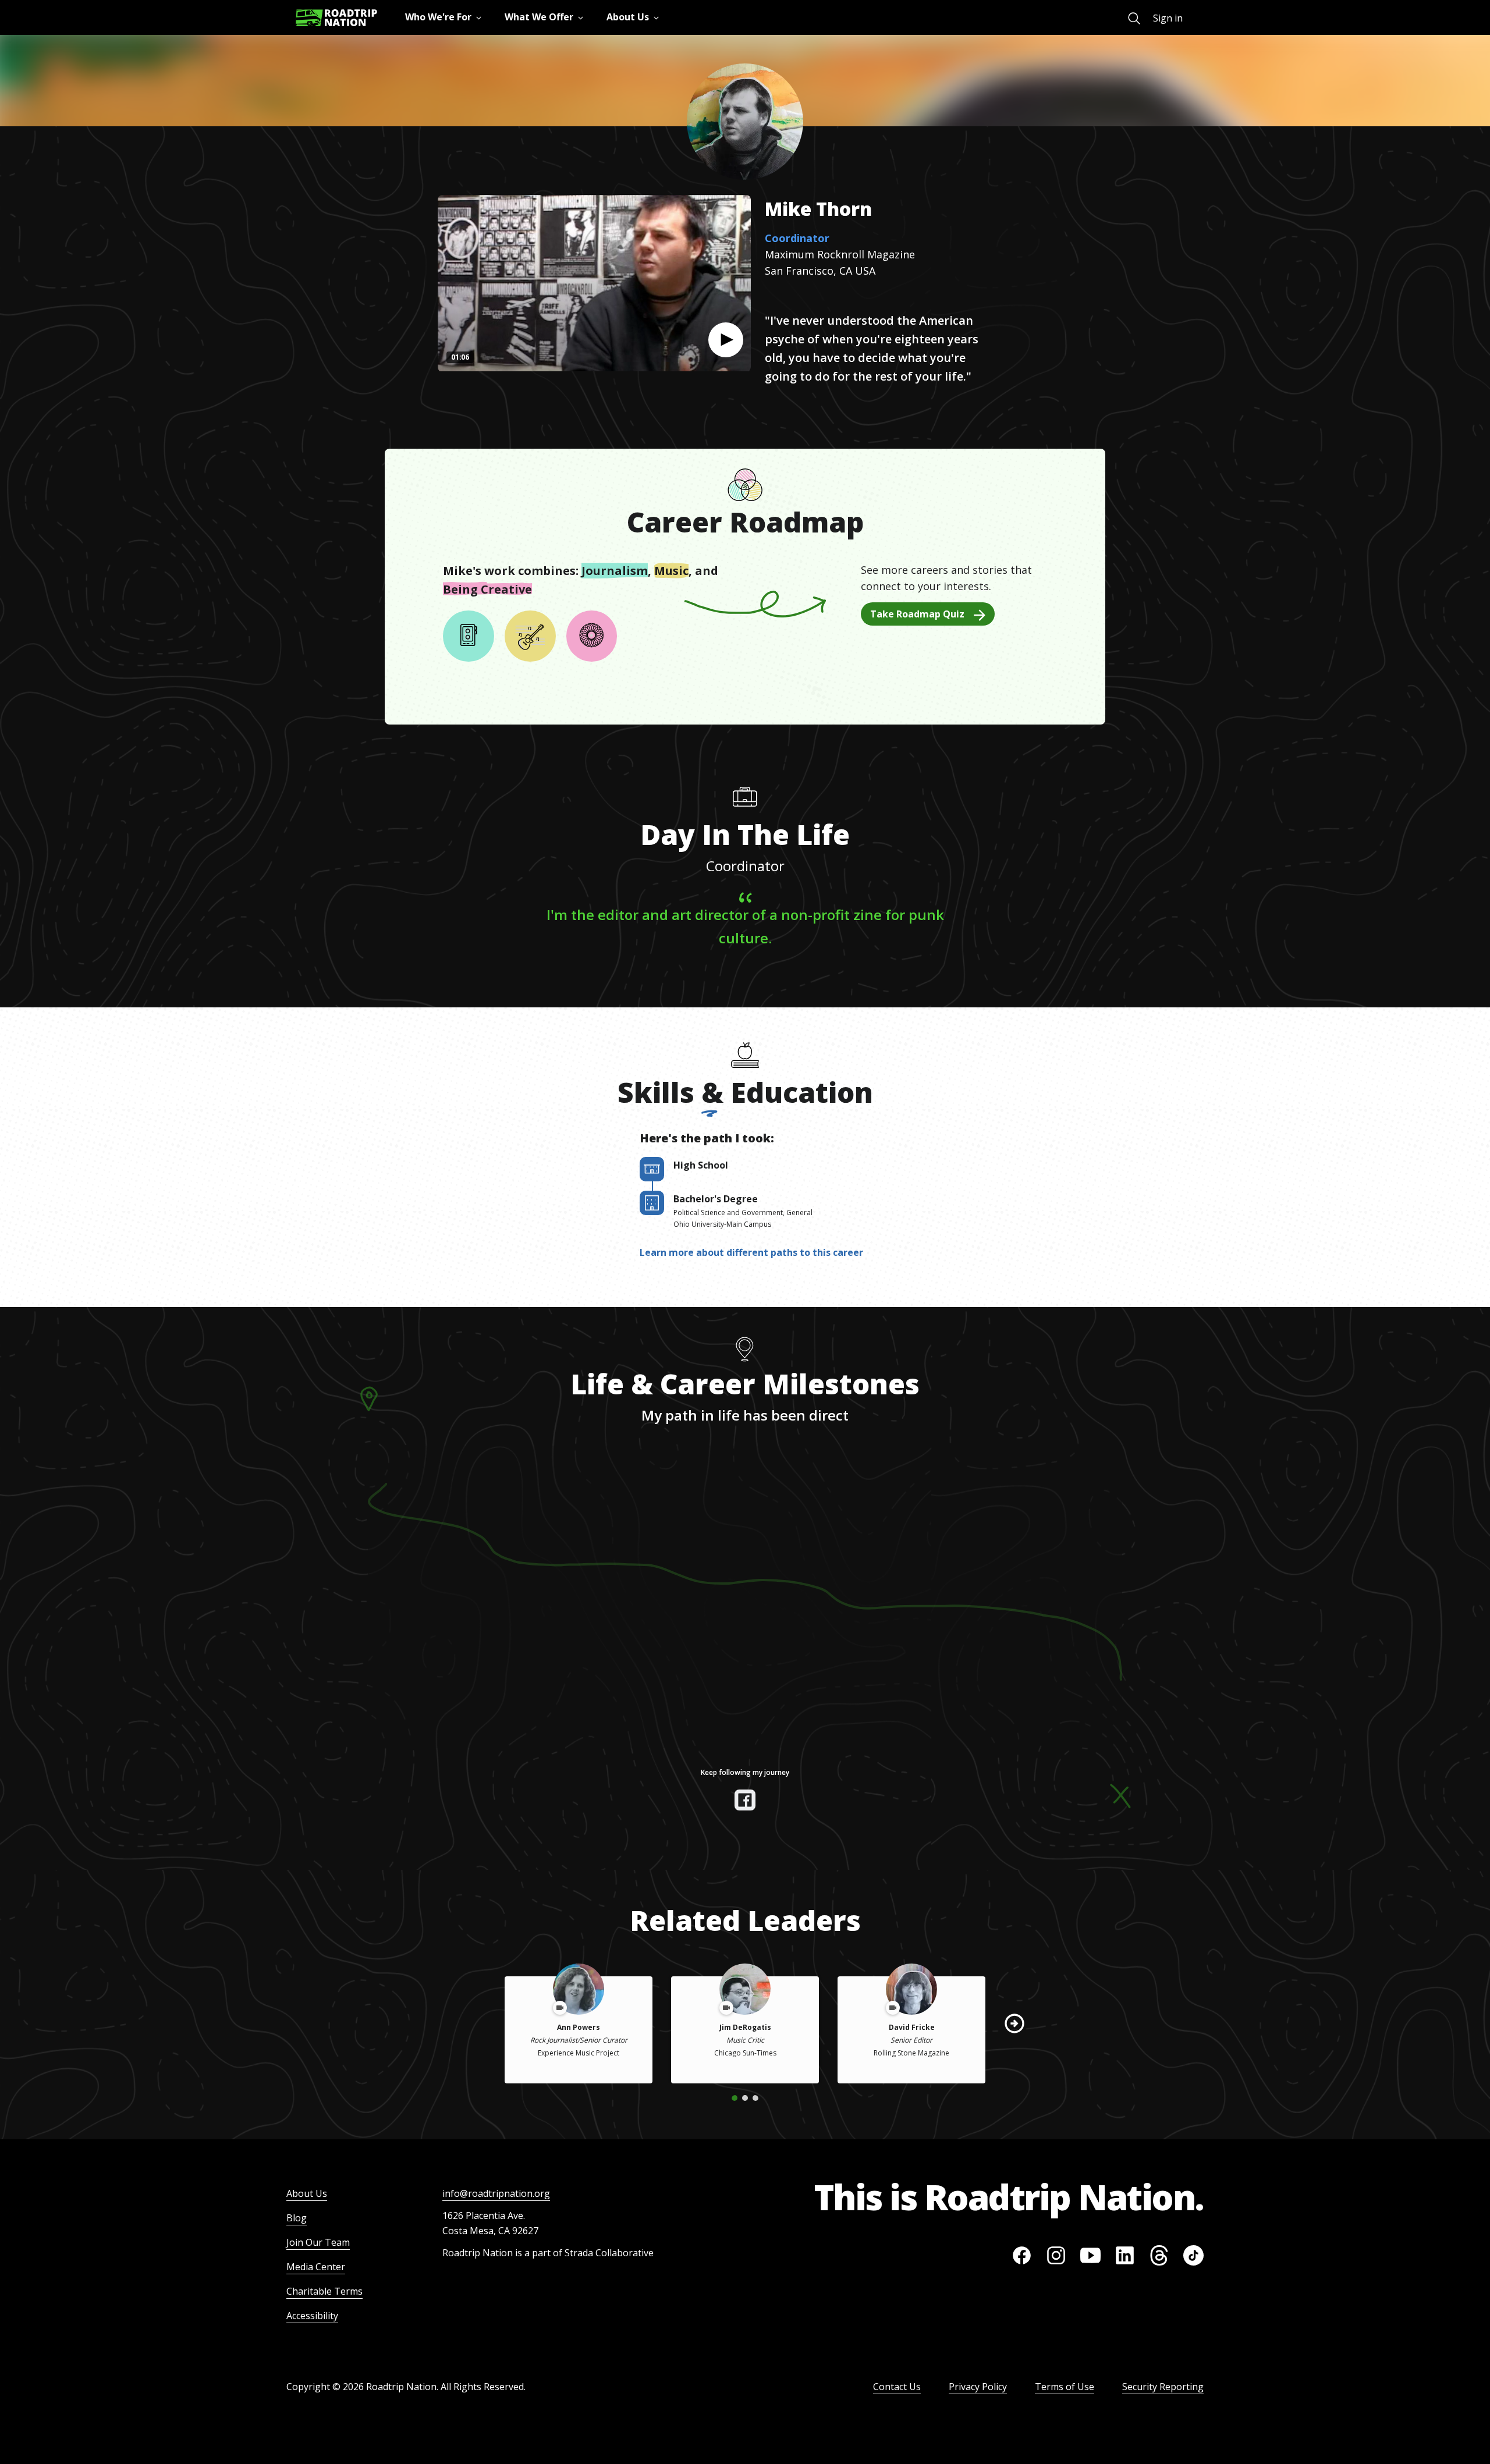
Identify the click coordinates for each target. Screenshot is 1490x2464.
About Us (307, 2193)
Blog (297, 2218)
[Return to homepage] (336, 18)
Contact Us (897, 2387)
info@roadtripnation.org (496, 2193)
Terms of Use (1065, 2387)
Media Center (316, 2267)
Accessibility (312, 2316)
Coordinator (797, 238)
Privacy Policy (978, 2387)
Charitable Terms (324, 2291)
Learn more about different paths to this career (751, 1252)
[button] (726, 340)
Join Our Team (318, 2242)
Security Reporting (1163, 2387)
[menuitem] (1134, 18)
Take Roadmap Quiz (917, 614)
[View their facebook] (745, 1800)
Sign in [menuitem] (1168, 18)
